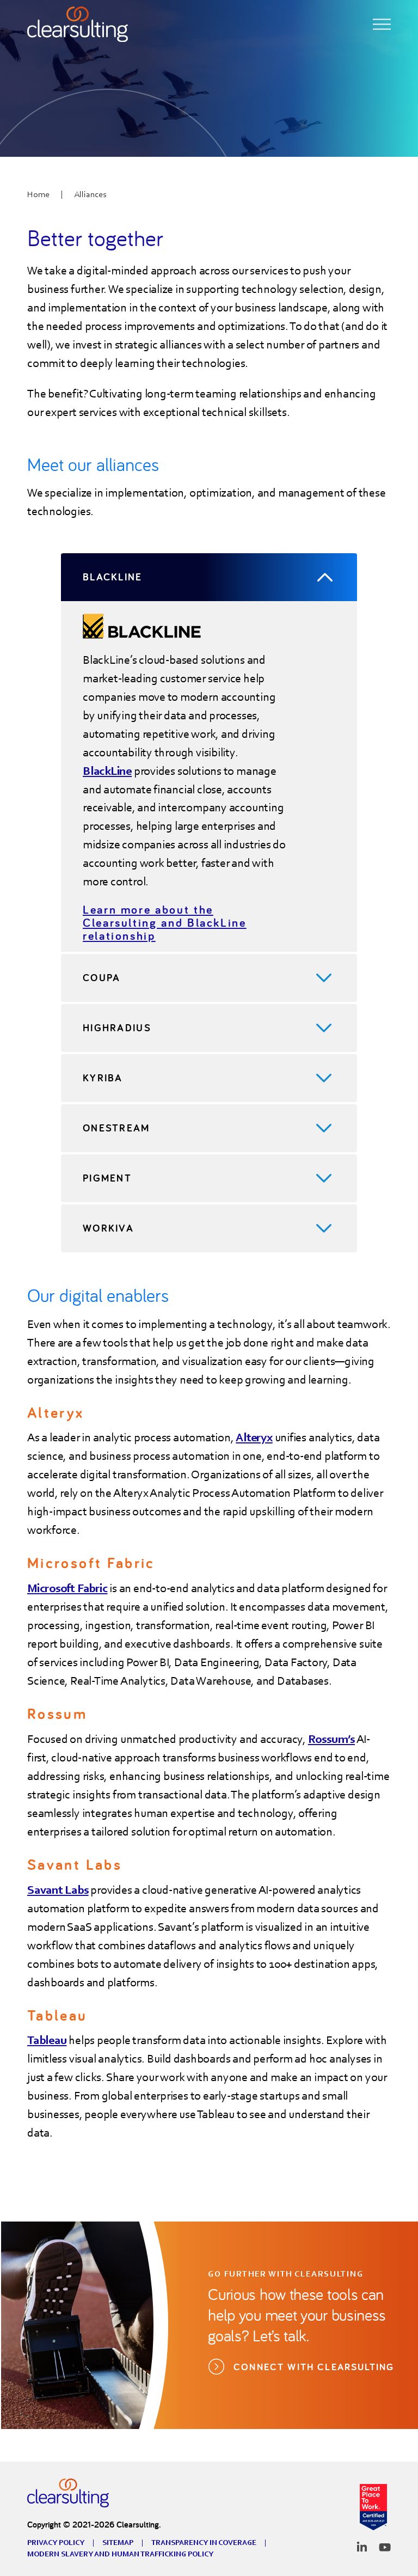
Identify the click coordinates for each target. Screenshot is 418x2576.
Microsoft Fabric (67, 1588)
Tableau (47, 2040)
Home (38, 194)
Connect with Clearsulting (316, 2367)
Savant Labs (58, 1890)
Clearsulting (68, 2493)
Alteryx (254, 1437)
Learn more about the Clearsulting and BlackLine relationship (165, 922)
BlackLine (107, 771)
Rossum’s (331, 1739)
